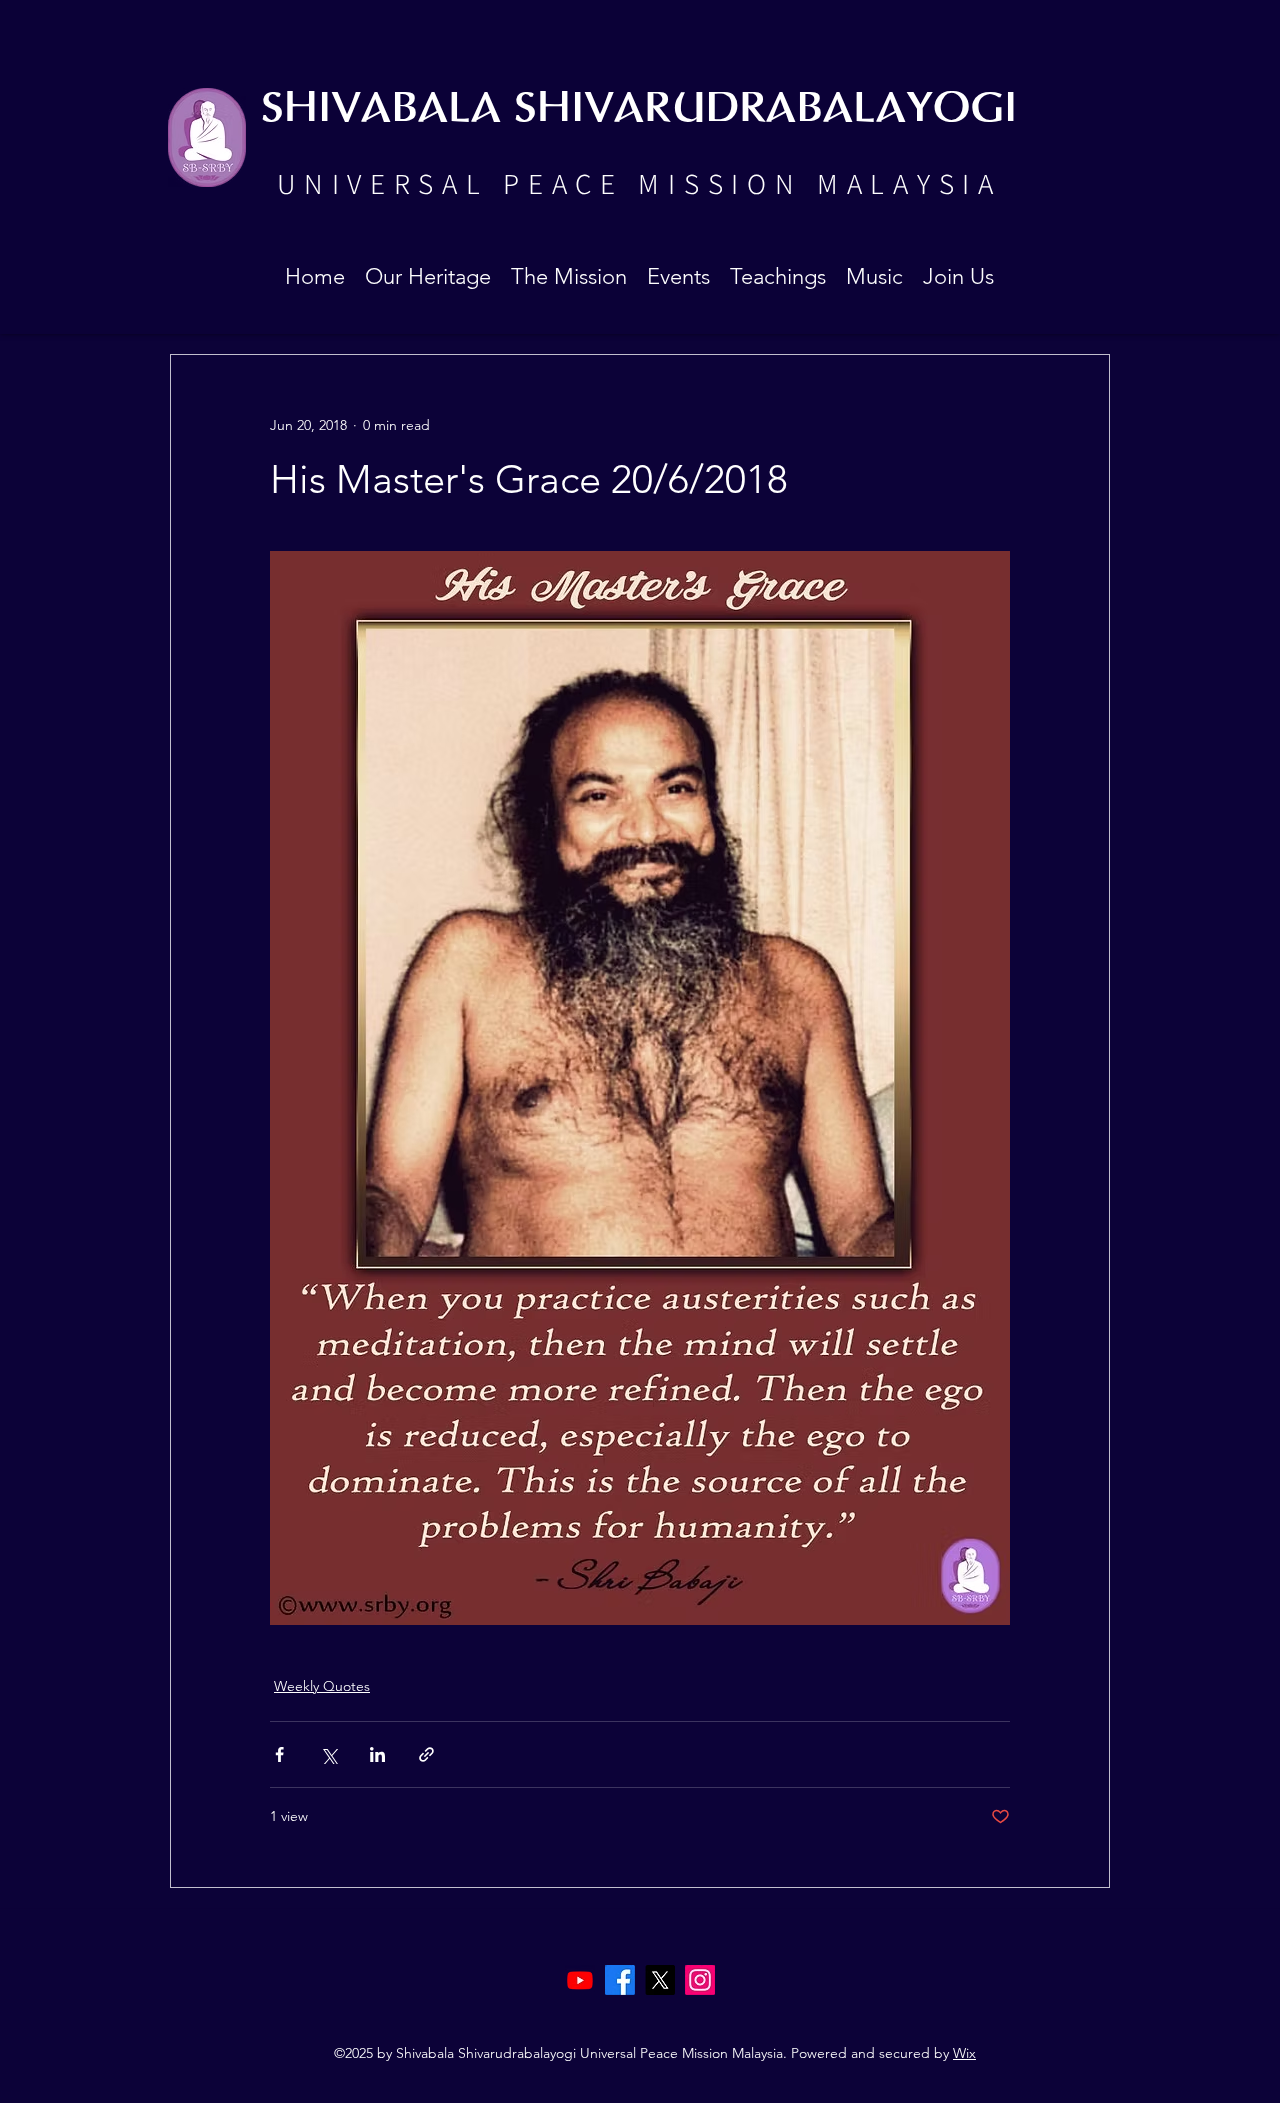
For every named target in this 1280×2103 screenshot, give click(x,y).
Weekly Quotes (322, 1686)
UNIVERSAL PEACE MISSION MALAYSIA (639, 183)
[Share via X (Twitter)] (328, 1754)
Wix (964, 2053)
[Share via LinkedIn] (377, 1754)
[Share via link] (426, 1754)
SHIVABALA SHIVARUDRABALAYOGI (639, 109)
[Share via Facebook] (279, 1754)
